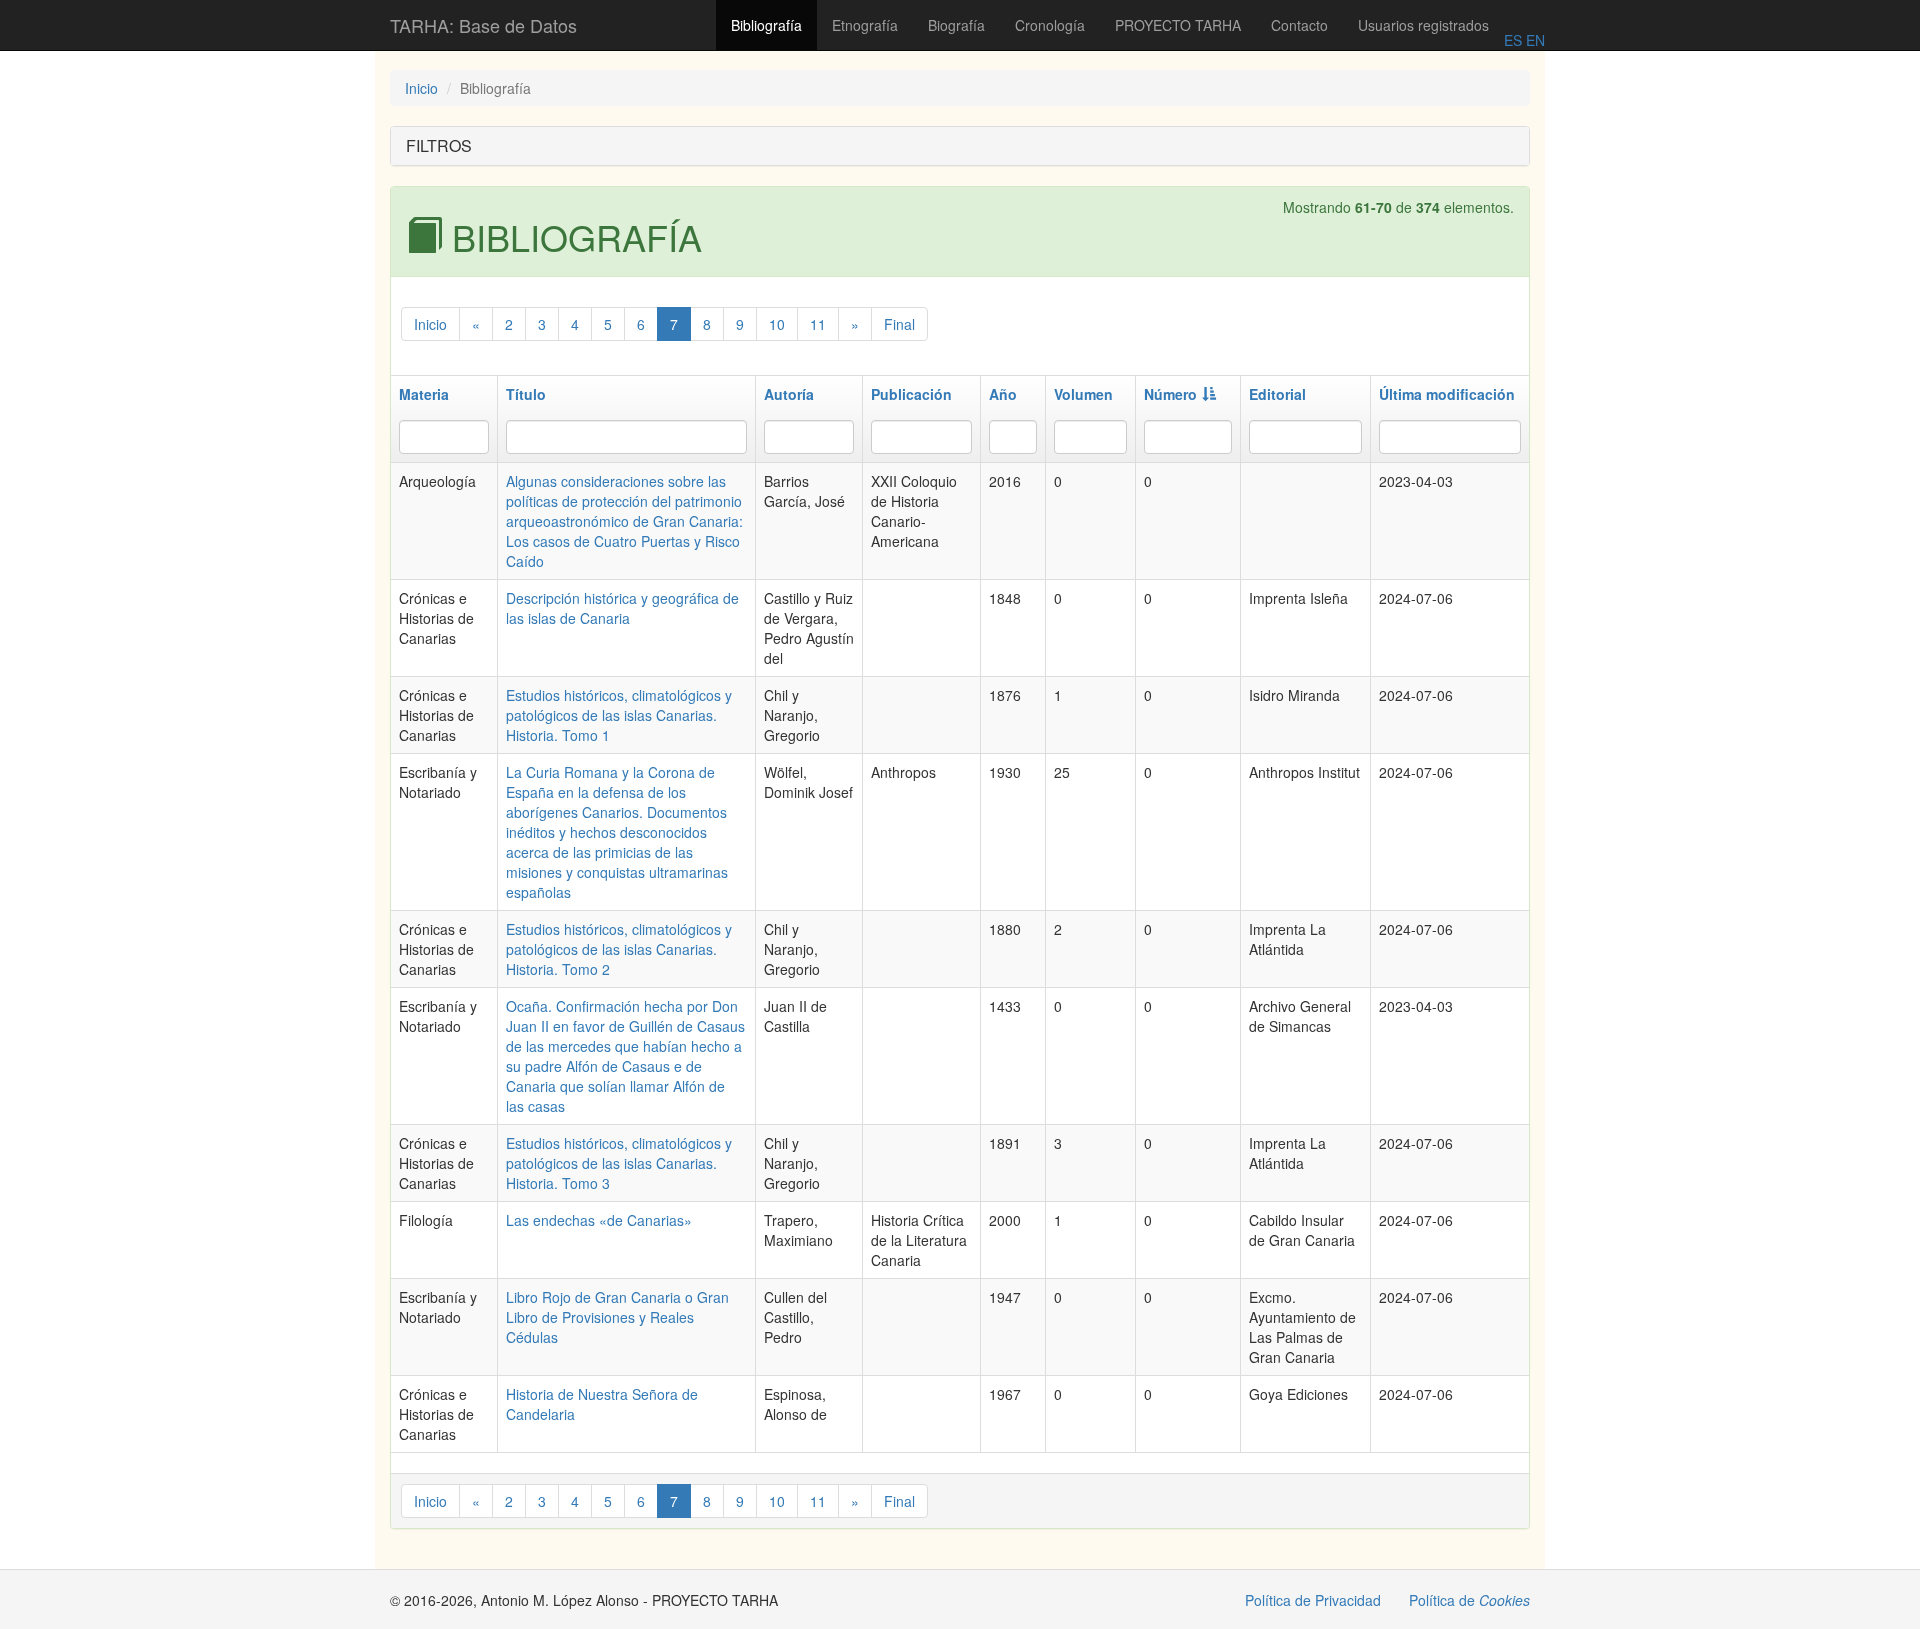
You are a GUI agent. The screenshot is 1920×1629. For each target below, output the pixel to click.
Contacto (1299, 25)
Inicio (421, 88)
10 (777, 324)
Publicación (911, 394)
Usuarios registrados (1423, 25)
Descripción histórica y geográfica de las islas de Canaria (622, 608)
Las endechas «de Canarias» (599, 1220)
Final (899, 324)
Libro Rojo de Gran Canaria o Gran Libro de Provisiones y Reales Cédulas (617, 1317)
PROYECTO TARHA (1178, 25)
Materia (424, 394)
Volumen (1083, 394)
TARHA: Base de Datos (483, 25)
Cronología (1050, 25)
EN (1533, 40)
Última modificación (1447, 394)
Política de (1469, 1600)
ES (1513, 40)
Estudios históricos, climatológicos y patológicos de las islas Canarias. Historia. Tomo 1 (619, 715)
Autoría (789, 394)
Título (526, 394)
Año (1003, 394)
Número (1170, 394)
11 (818, 324)
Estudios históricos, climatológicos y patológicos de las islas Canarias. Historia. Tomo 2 (619, 949)
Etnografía (865, 25)
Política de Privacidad (1313, 1600)
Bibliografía (766, 25)
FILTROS (439, 145)
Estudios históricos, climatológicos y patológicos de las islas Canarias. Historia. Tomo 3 (619, 1163)
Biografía (956, 25)
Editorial (1277, 394)
